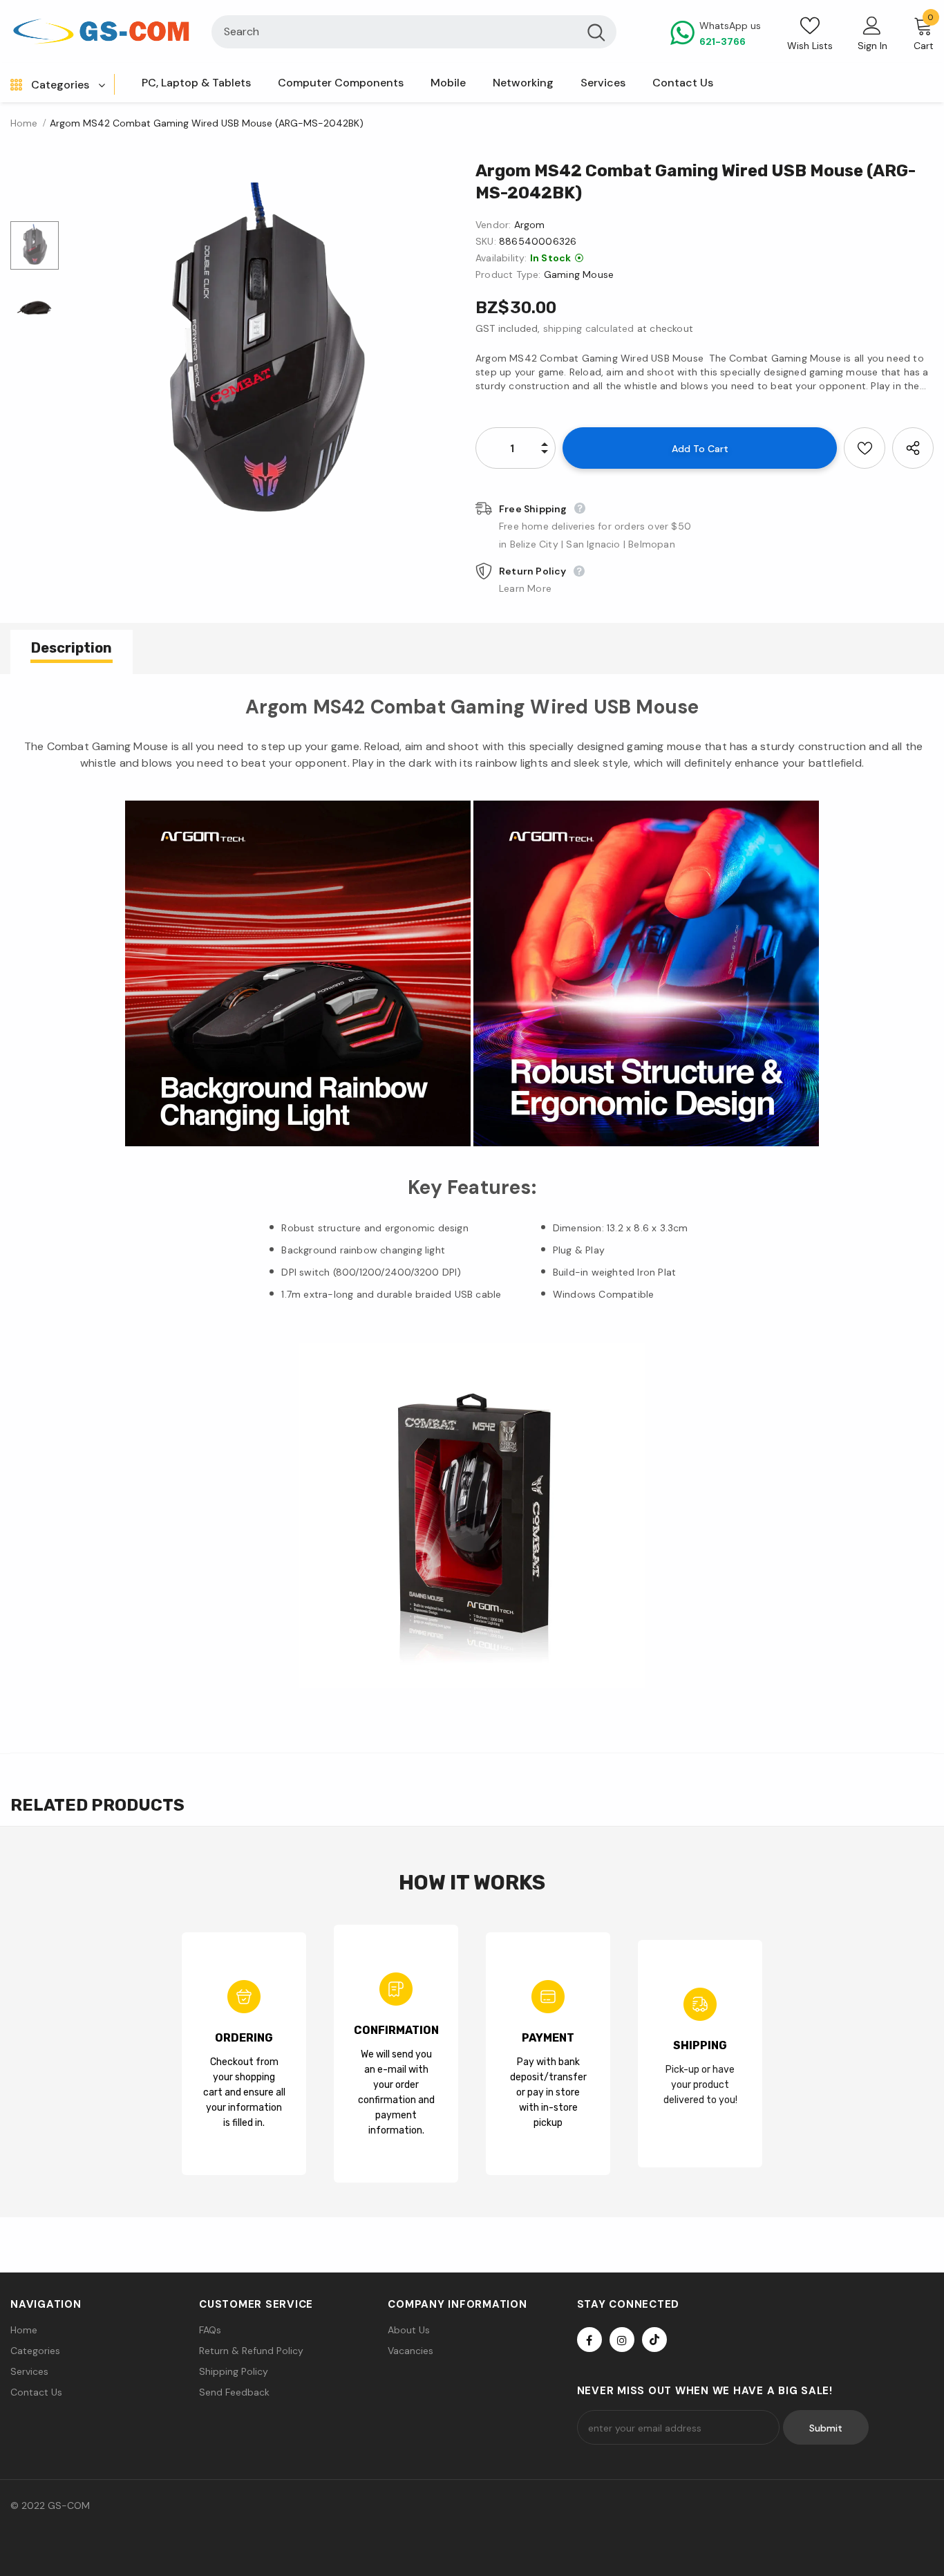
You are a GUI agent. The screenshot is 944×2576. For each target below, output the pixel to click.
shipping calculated (589, 328)
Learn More (525, 588)
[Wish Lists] (865, 448)
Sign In (872, 46)
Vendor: (493, 225)
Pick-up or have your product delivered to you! (700, 2085)
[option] (264, 356)
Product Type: (508, 274)
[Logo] (101, 32)
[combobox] (394, 32)
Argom (530, 225)
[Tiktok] (654, 2340)
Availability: (501, 258)
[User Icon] (872, 25)
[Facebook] (589, 2340)
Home (24, 123)
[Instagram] (622, 2340)
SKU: (486, 241)
